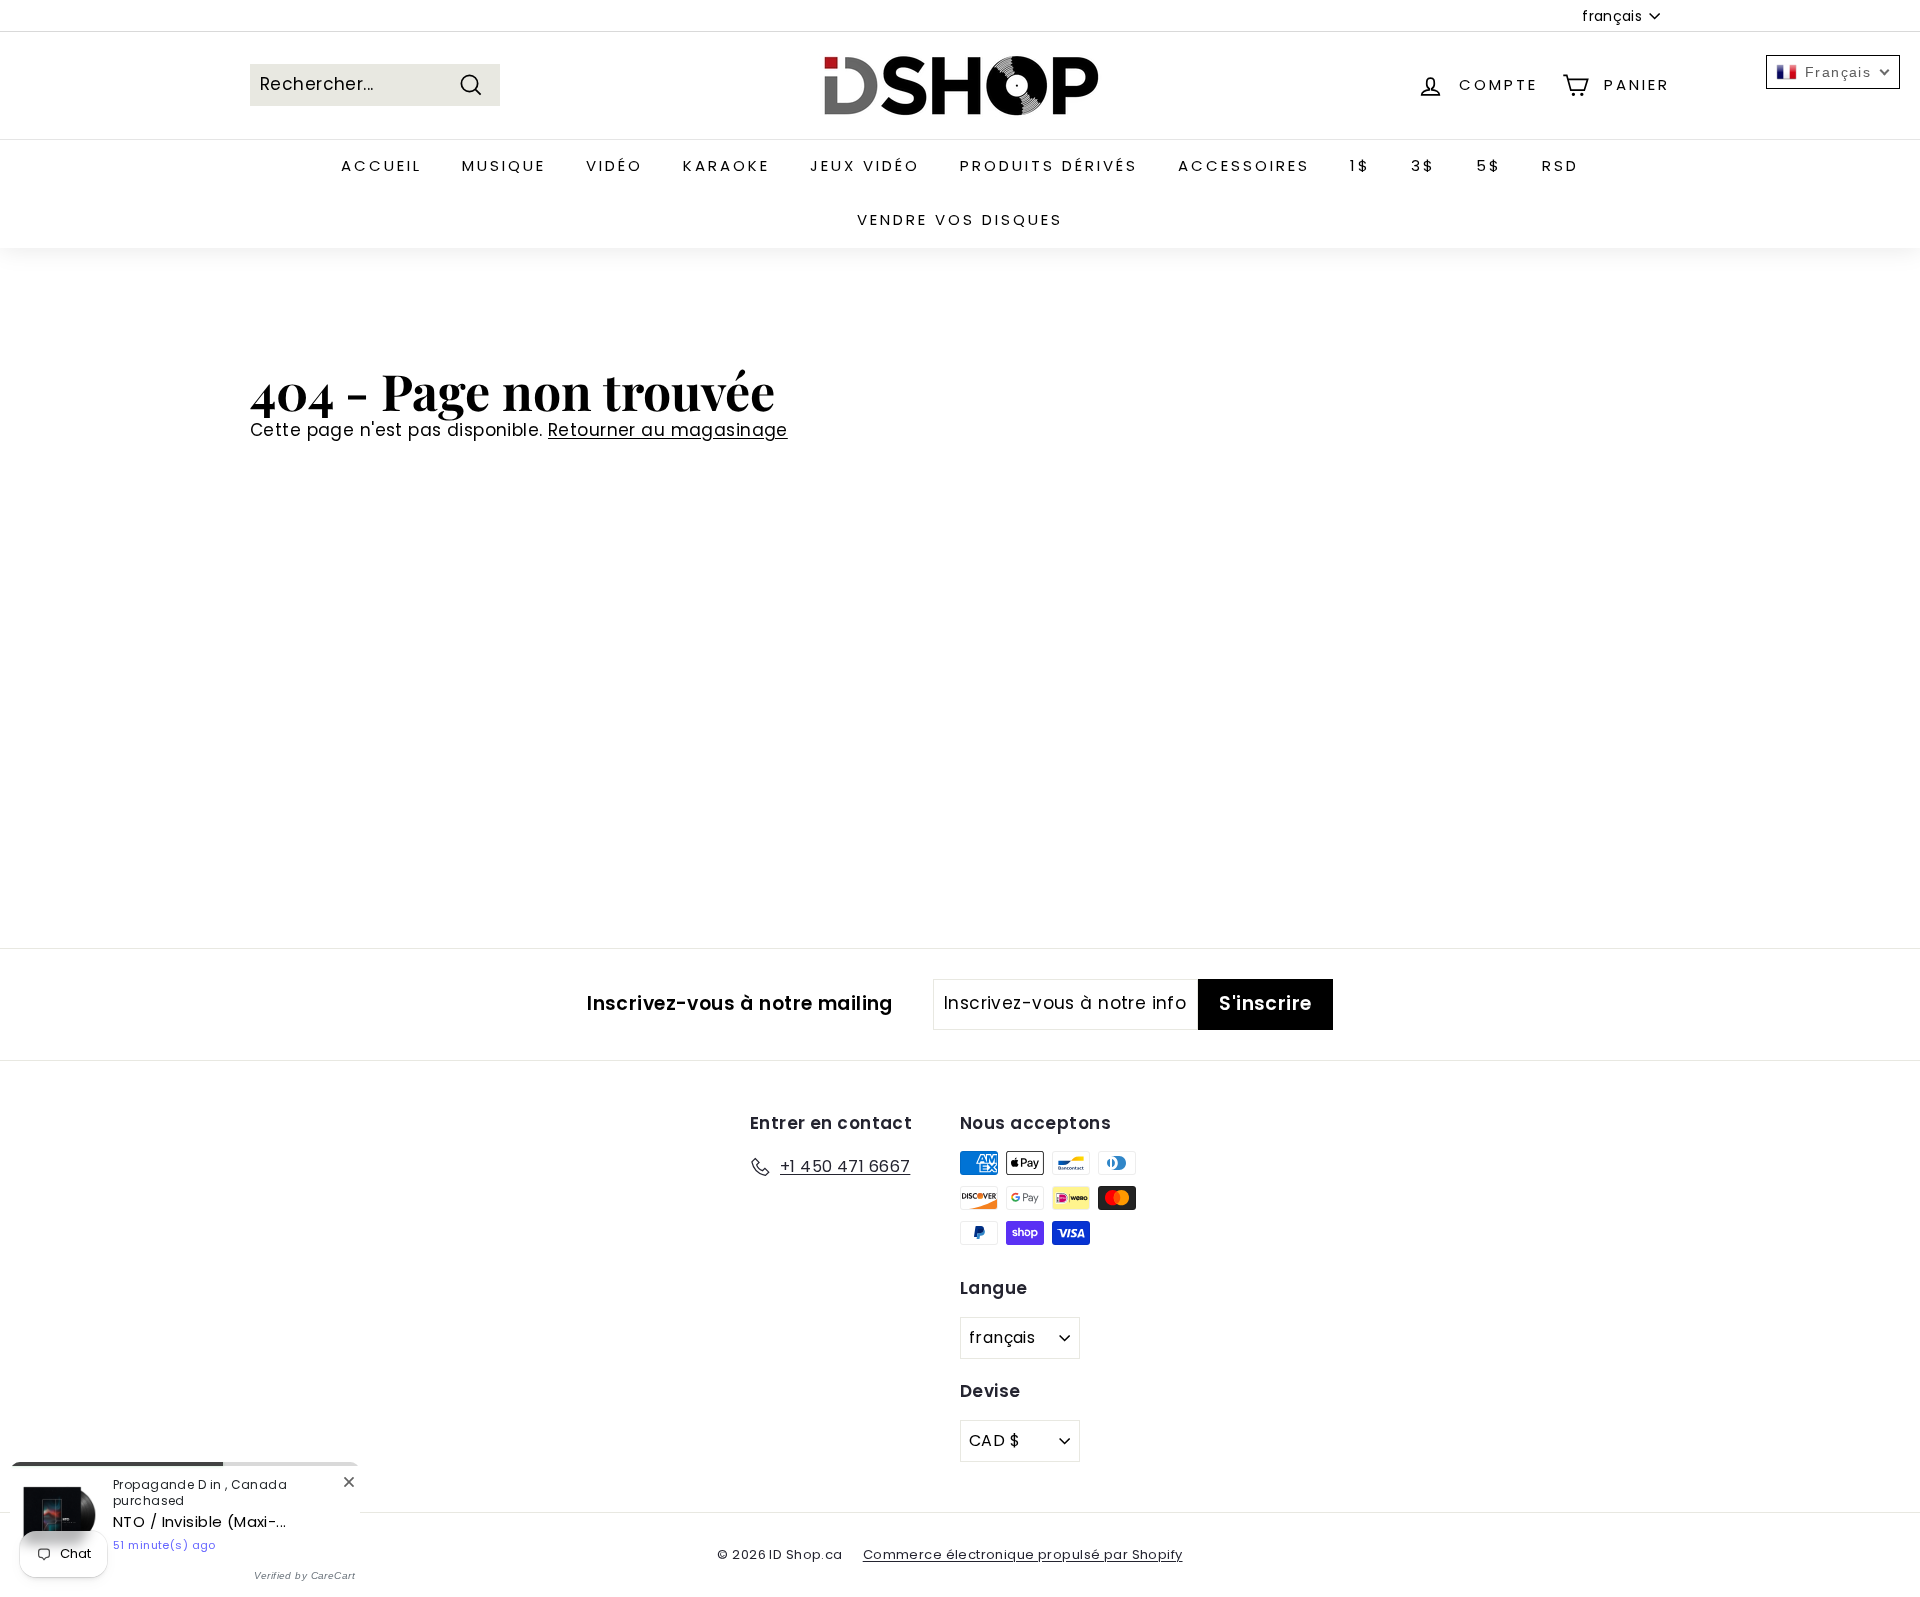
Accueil (381, 165)
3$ (1423, 165)
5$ (1489, 165)
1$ (1360, 165)
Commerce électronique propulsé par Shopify (1023, 1554)
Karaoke (726, 165)
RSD (1560, 165)
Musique (504, 165)
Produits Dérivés (1049, 165)
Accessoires (1244, 165)
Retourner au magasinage (668, 430)
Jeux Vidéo (865, 165)
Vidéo (614, 165)
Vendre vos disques (960, 219)
